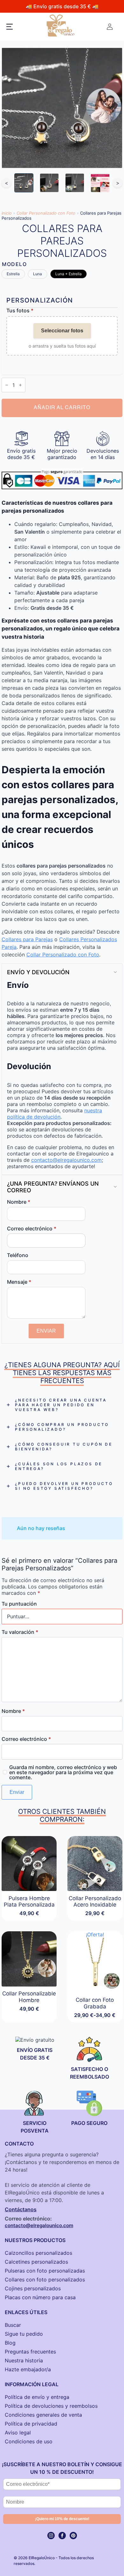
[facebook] (62, 2536)
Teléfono (18, 1255)
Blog (10, 2343)
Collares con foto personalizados (45, 2280)
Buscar (13, 2325)
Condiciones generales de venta (43, 2415)
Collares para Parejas (27, 939)
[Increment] (20, 385)
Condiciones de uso (29, 2441)
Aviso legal (18, 2433)
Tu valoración (20, 1632)
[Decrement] (7, 385)
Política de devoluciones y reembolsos (51, 2406)
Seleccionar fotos (62, 331)
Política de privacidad (31, 2424)
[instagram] (51, 2536)
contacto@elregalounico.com (66, 1160)
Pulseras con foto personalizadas (45, 2271)
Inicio (7, 213)
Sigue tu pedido (24, 2334)
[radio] (13, 274)
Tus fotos (20, 310)
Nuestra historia (24, 2360)
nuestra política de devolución (55, 1114)
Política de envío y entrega (37, 2397)
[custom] (73, 2536)
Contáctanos (21, 2209)
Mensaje (19, 1282)
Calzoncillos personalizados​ (38, 2253)
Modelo (14, 264)
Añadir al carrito (62, 408)
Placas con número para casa (40, 2297)
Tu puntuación (19, 1604)
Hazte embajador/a (28, 2369)
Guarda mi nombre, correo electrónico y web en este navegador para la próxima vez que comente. (63, 1772)
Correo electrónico (32, 1228)
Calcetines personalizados (36, 2262)
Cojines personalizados (33, 2288)
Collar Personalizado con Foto (46, 213)
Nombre (19, 1202)
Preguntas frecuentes (30, 2352)
